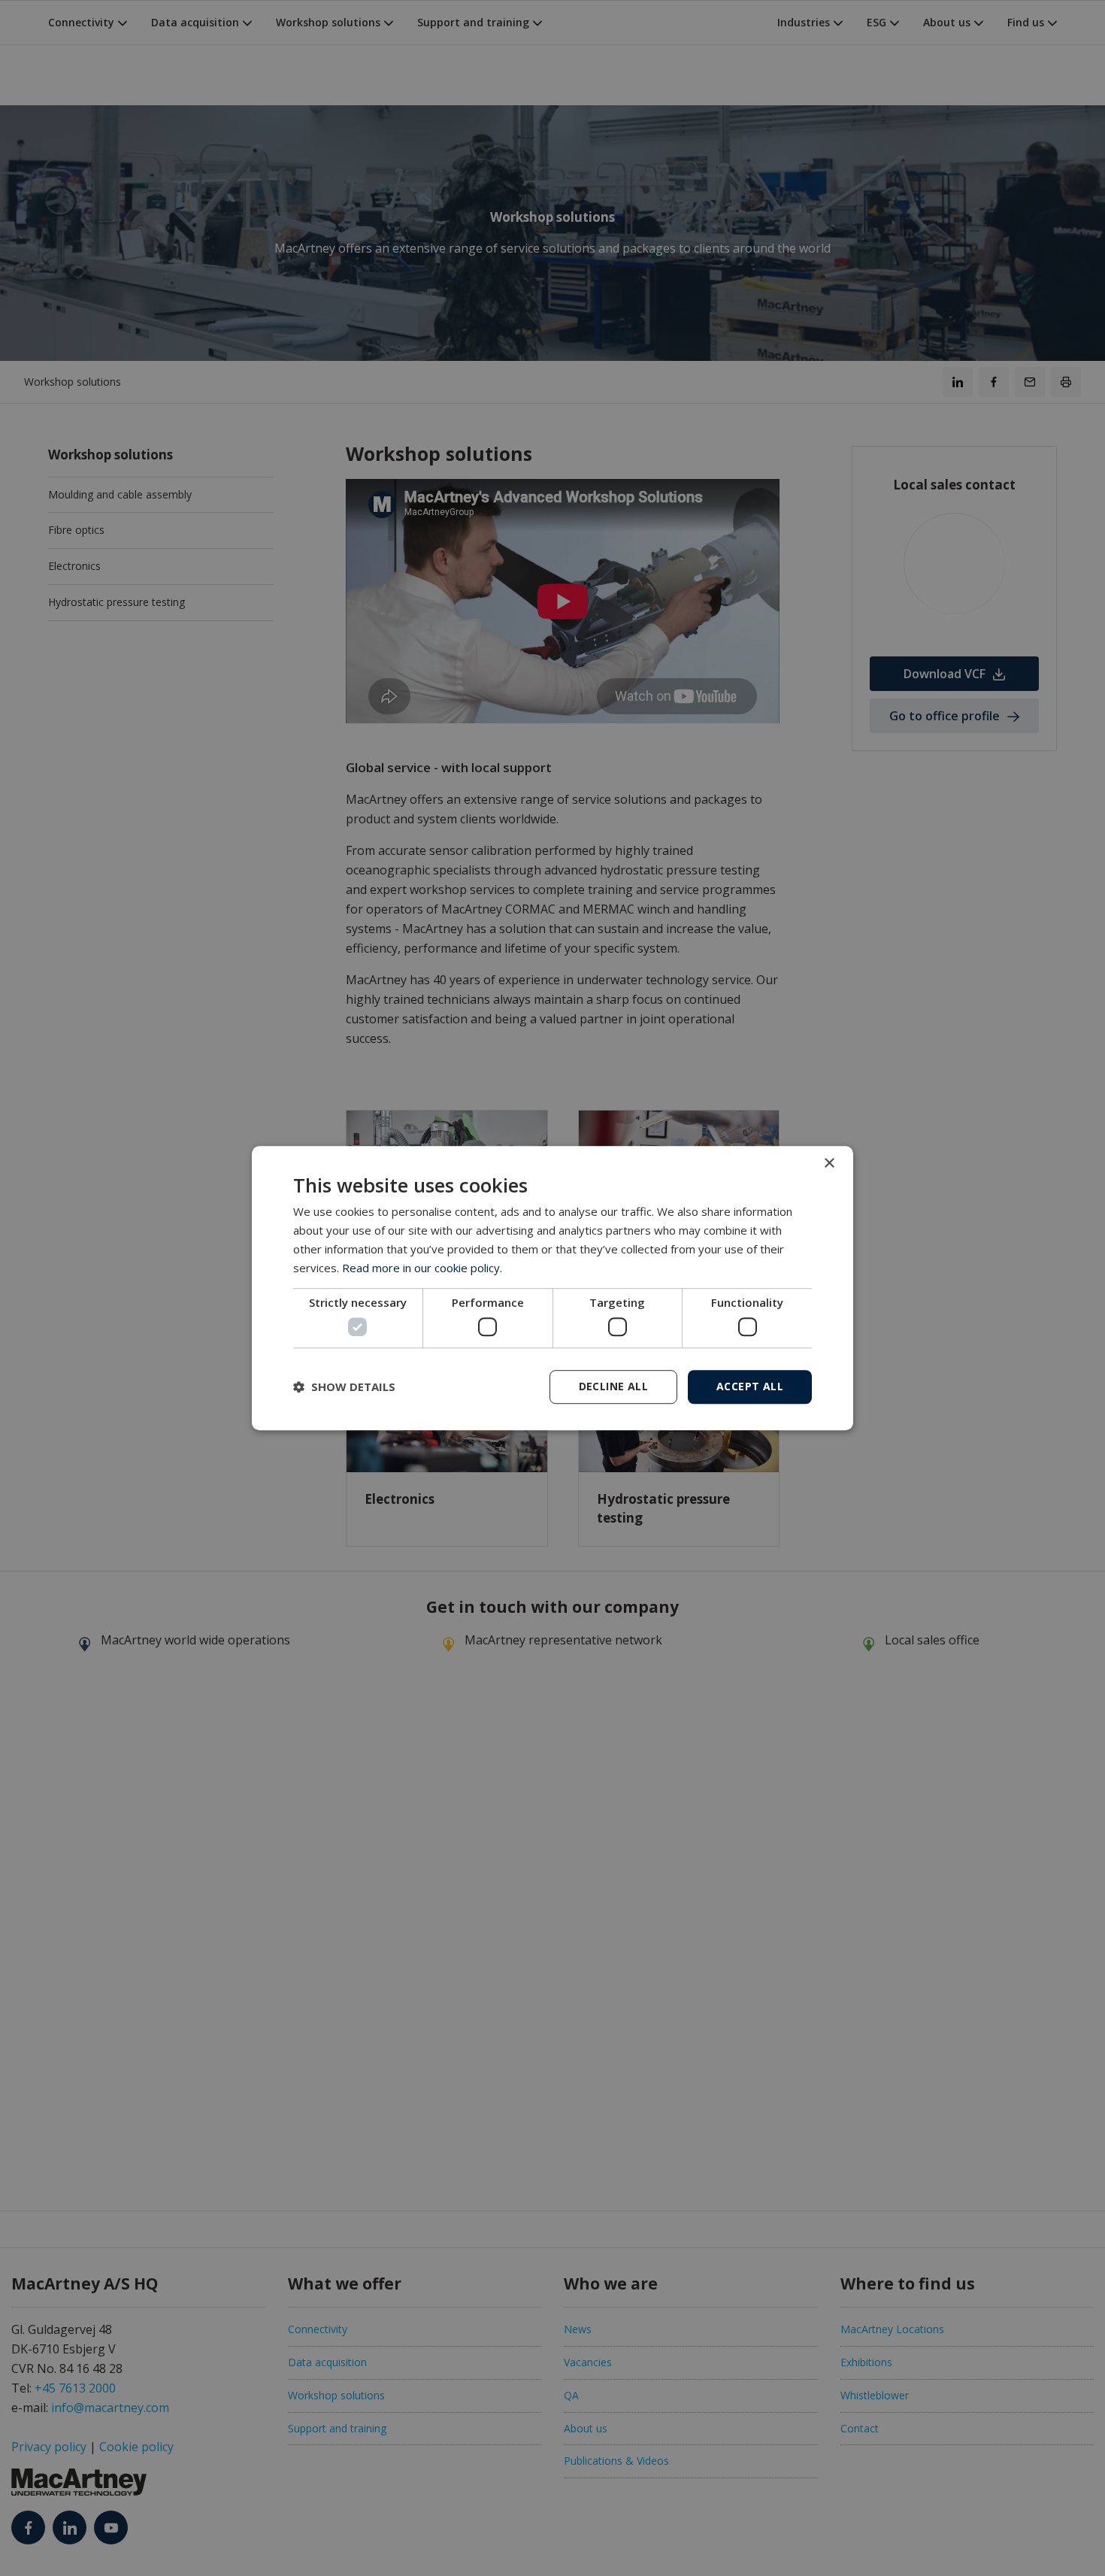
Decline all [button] (613, 1386)
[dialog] (552, 1288)
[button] (344, 1386)
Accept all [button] (750, 1386)
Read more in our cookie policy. (422, 1268)
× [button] (829, 1164)
